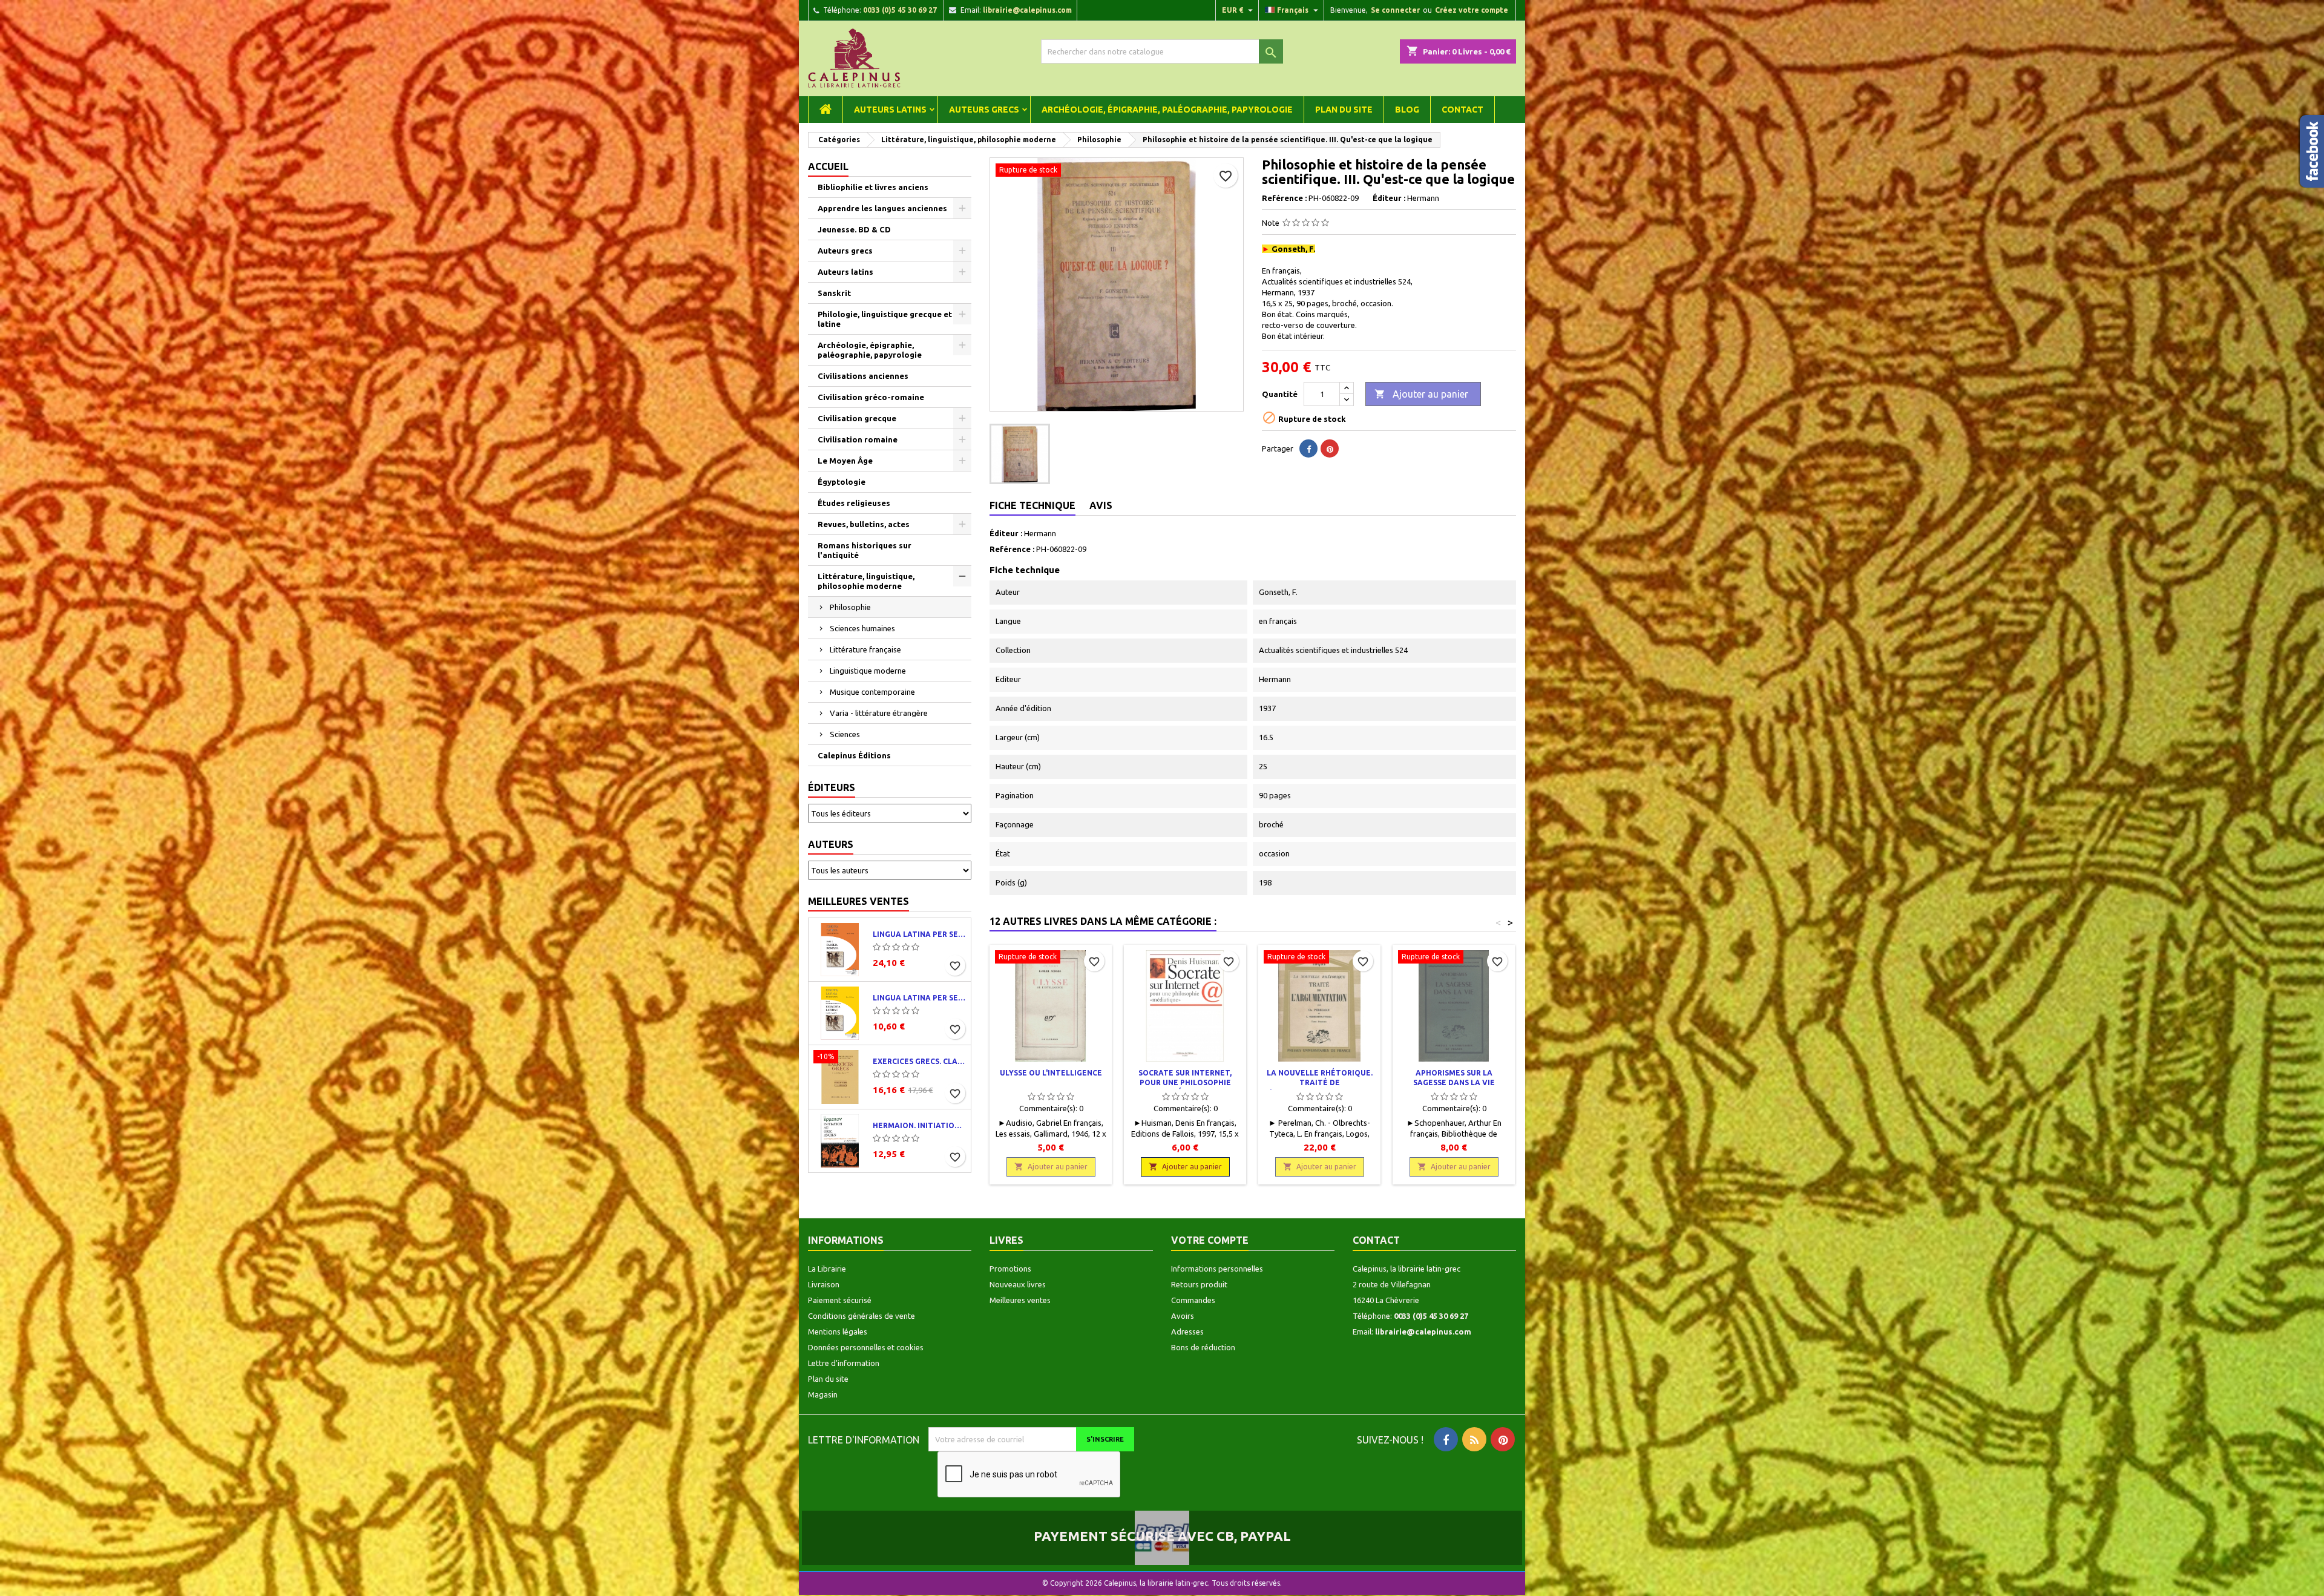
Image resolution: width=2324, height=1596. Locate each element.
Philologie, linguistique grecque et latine (885, 319)
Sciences (845, 734)
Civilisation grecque (857, 418)
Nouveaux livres (1018, 1284)
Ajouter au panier (1421, 394)
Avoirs (1183, 1316)
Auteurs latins (890, 110)
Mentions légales (838, 1332)
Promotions (1010, 1269)
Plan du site (1344, 110)
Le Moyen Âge (845, 461)
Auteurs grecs (984, 110)
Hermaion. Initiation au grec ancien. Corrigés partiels (919, 1125)
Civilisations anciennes (863, 376)
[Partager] (1308, 448)
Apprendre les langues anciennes (882, 208)
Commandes (1193, 1300)
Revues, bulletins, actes (864, 524)
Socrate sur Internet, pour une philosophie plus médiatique (1185, 1082)
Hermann (1040, 533)
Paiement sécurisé (840, 1300)
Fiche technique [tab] (1032, 505)
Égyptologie (842, 482)
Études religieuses (854, 503)
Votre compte (1210, 1240)
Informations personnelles (1217, 1269)
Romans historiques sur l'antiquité (865, 550)
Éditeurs (832, 787)
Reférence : (1284, 198)
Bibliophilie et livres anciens (873, 187)
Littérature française (865, 649)
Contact (1462, 110)
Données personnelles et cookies (866, 1347)
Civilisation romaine (858, 439)
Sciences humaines (862, 628)
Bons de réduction (1203, 1347)
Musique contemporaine (872, 692)
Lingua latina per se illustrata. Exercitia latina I (919, 998)
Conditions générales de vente (862, 1316)
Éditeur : (1389, 198)
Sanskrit (834, 293)
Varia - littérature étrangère (879, 713)
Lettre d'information (844, 1363)
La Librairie (827, 1269)
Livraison (824, 1284)
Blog (1407, 110)
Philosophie (850, 607)
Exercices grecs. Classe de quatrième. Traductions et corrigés (919, 1061)
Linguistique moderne (868, 671)
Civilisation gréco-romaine (871, 397)
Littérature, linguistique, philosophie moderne (866, 581)
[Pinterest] (1330, 448)
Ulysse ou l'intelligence (1051, 1073)
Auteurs (831, 844)
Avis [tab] (1101, 505)
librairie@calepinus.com (1027, 10)
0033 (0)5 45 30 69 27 (900, 10)
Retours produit (1199, 1284)
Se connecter (1395, 10)
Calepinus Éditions (854, 755)
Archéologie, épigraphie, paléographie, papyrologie (1167, 110)
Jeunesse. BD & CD (854, 229)
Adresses (1187, 1332)
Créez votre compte (1472, 10)
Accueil (828, 166)
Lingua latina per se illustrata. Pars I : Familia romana (919, 934)
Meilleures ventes (858, 901)
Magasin (823, 1394)
